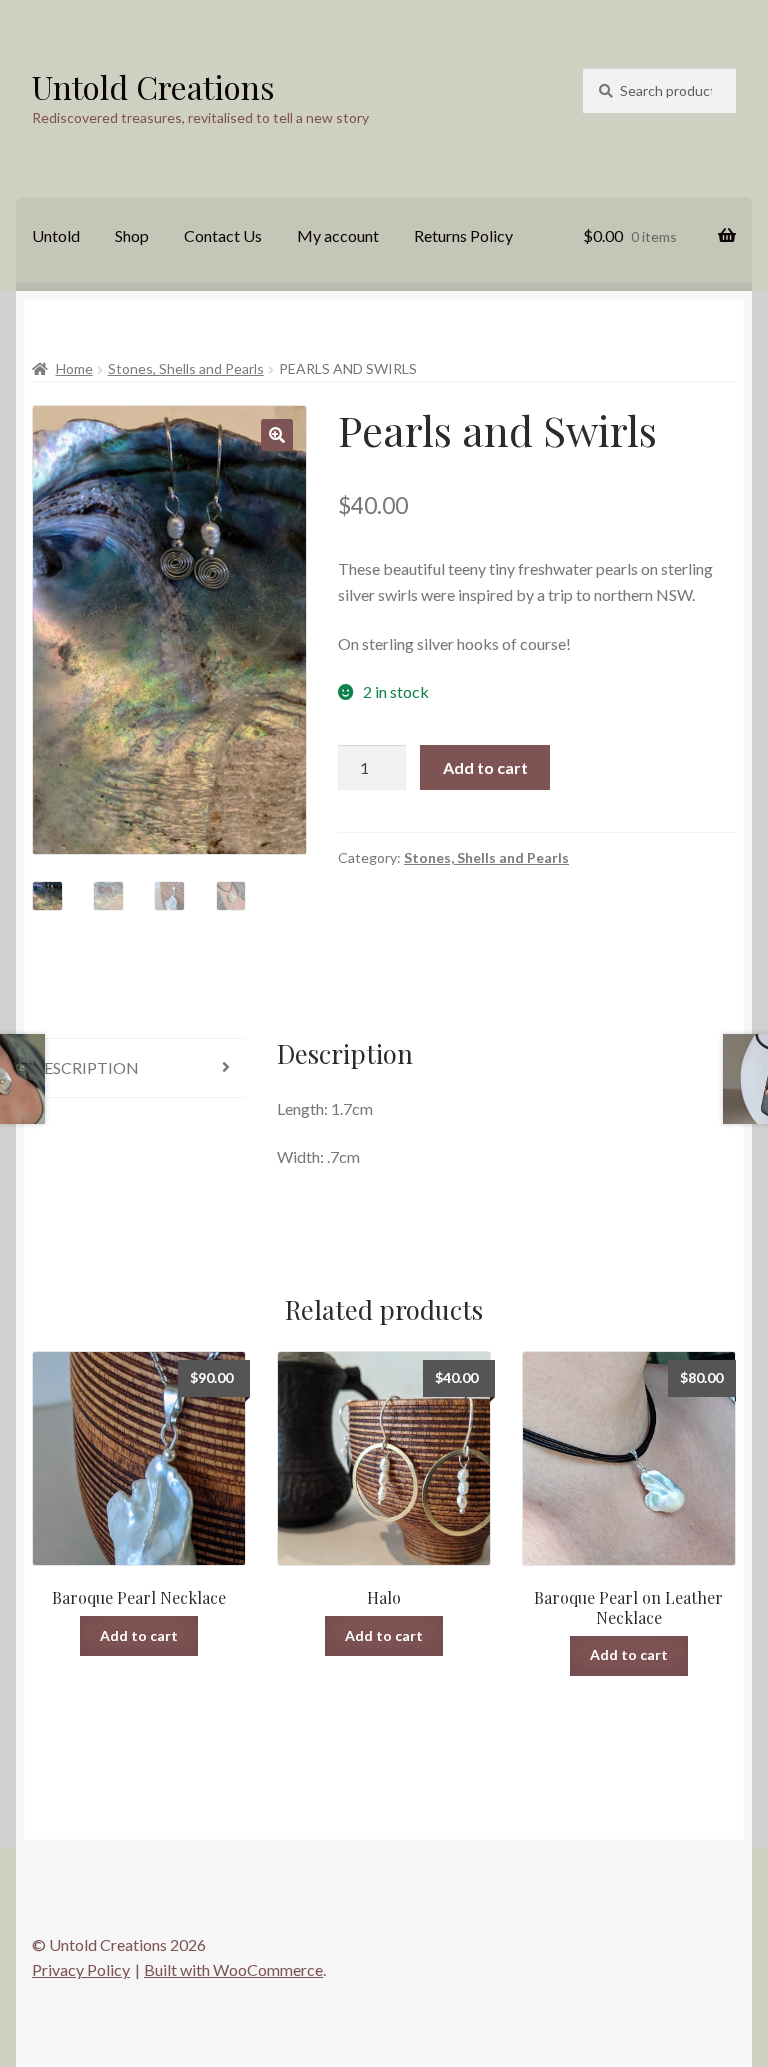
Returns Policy (463, 235)
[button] (277, 435)
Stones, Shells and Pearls (186, 368)
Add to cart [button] (139, 1635)
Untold (56, 235)
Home (74, 368)
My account (338, 235)
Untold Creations (153, 86)
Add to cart (485, 767)
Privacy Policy (81, 1969)
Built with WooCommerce (233, 1969)
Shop (132, 235)
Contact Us (223, 235)
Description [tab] (85, 1067)
